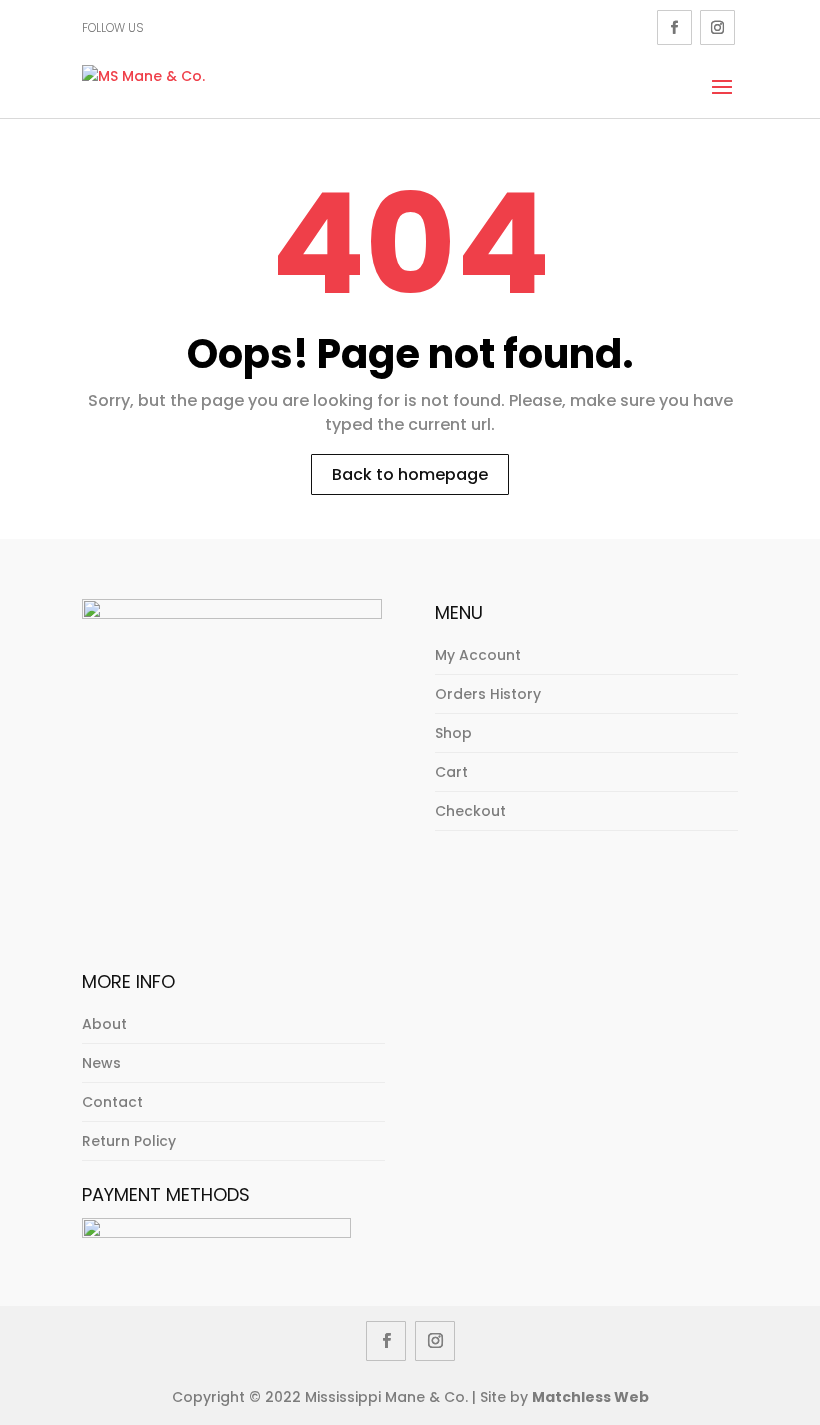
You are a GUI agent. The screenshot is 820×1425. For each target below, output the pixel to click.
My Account (478, 655)
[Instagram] (717, 27)
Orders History (488, 694)
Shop (453, 733)
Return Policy (129, 1141)
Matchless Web (590, 1397)
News (101, 1063)
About (104, 1024)
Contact (112, 1102)
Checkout (470, 811)
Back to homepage (410, 474)
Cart (451, 772)
